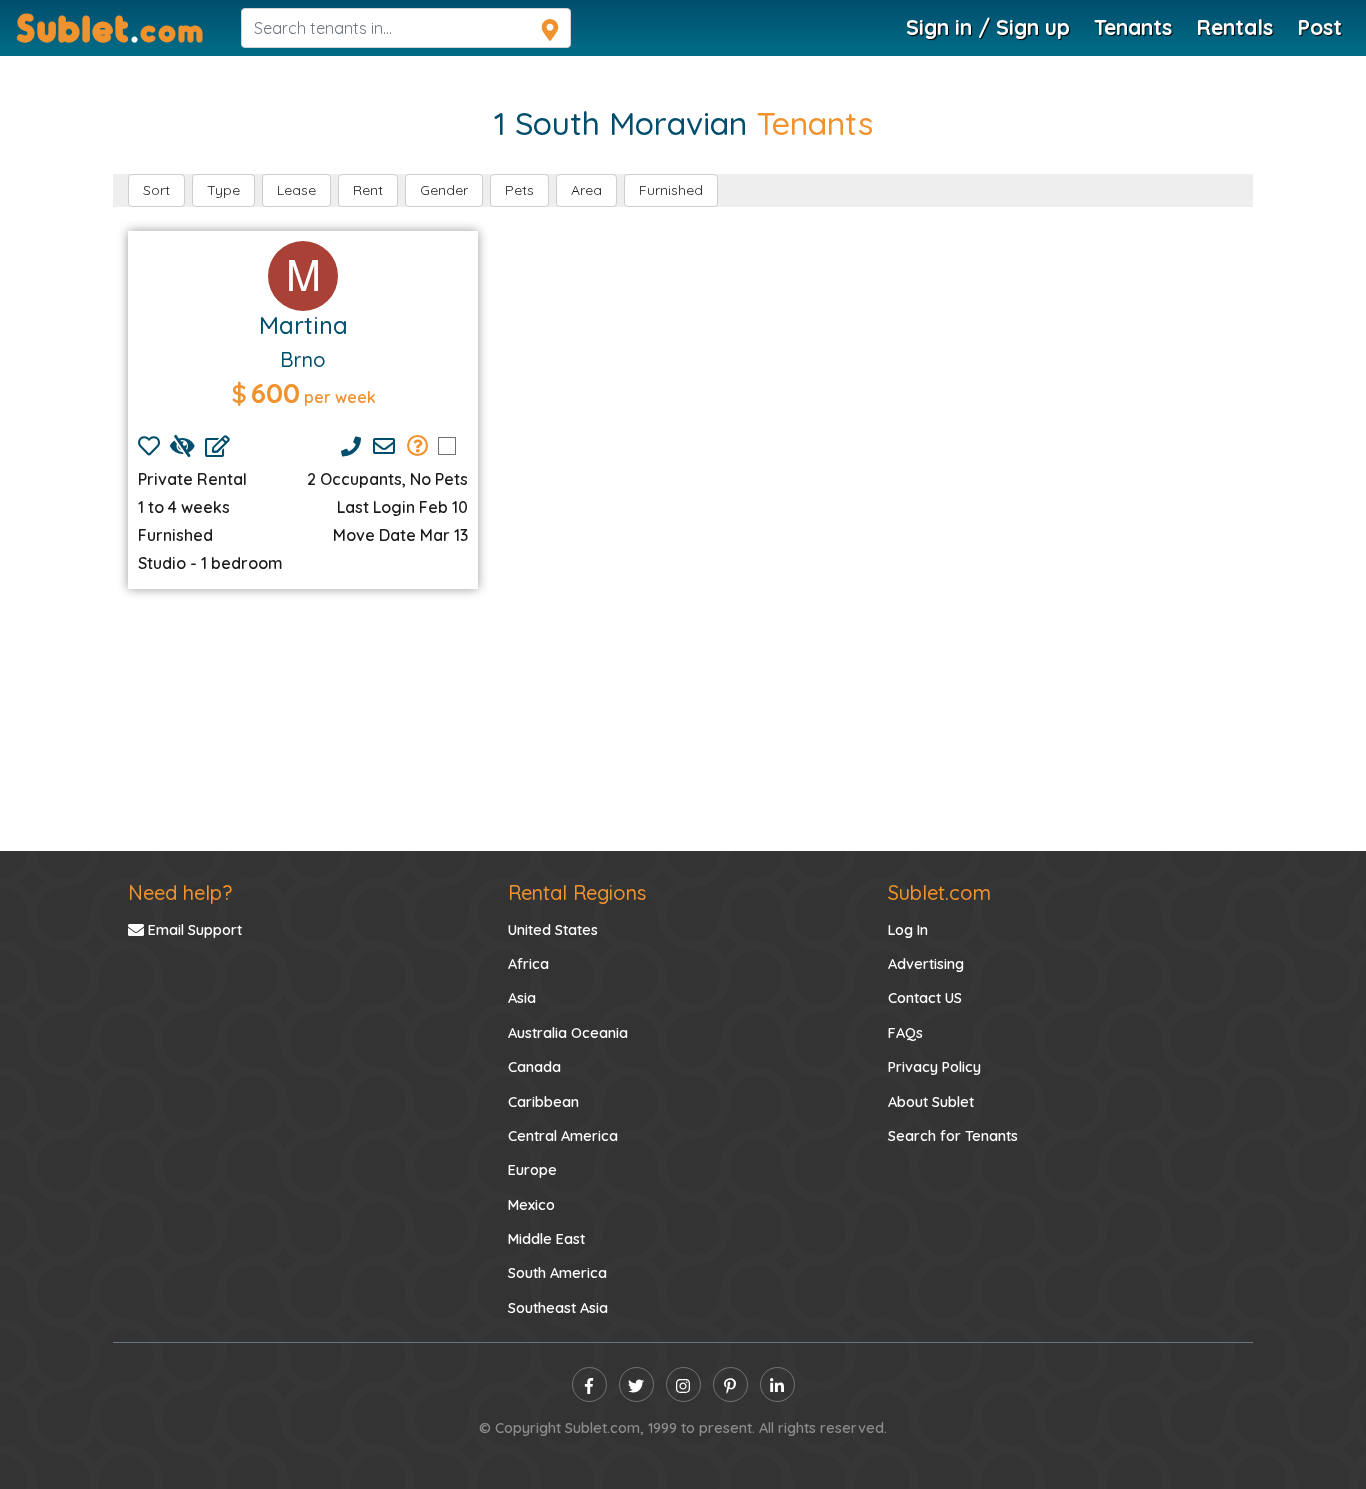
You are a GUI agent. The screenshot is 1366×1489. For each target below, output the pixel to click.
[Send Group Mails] (418, 446)
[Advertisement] (683, 720)
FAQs (905, 1033)
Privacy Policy (934, 1067)
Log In (908, 930)
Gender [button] (444, 190)
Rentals (1234, 27)
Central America (563, 1136)
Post (1319, 27)
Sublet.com (939, 892)
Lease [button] (296, 190)
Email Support (193, 930)
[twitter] (636, 1384)
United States (553, 930)
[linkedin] (777, 1384)
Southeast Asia (558, 1308)
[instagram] (683, 1384)
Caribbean (543, 1102)
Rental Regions (577, 892)
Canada (534, 1067)
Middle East (546, 1239)
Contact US (925, 998)
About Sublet (931, 1102)
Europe (532, 1170)
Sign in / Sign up (988, 27)
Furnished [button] (671, 190)
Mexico (531, 1205)
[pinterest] (730, 1384)
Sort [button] (156, 190)
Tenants (1133, 27)
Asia (522, 998)
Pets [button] (519, 190)
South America (557, 1273)
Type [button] (223, 190)
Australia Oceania (568, 1033)
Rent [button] (368, 190)
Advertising (926, 964)
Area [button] (586, 190)
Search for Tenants (953, 1136)
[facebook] (589, 1384)
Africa (528, 964)
